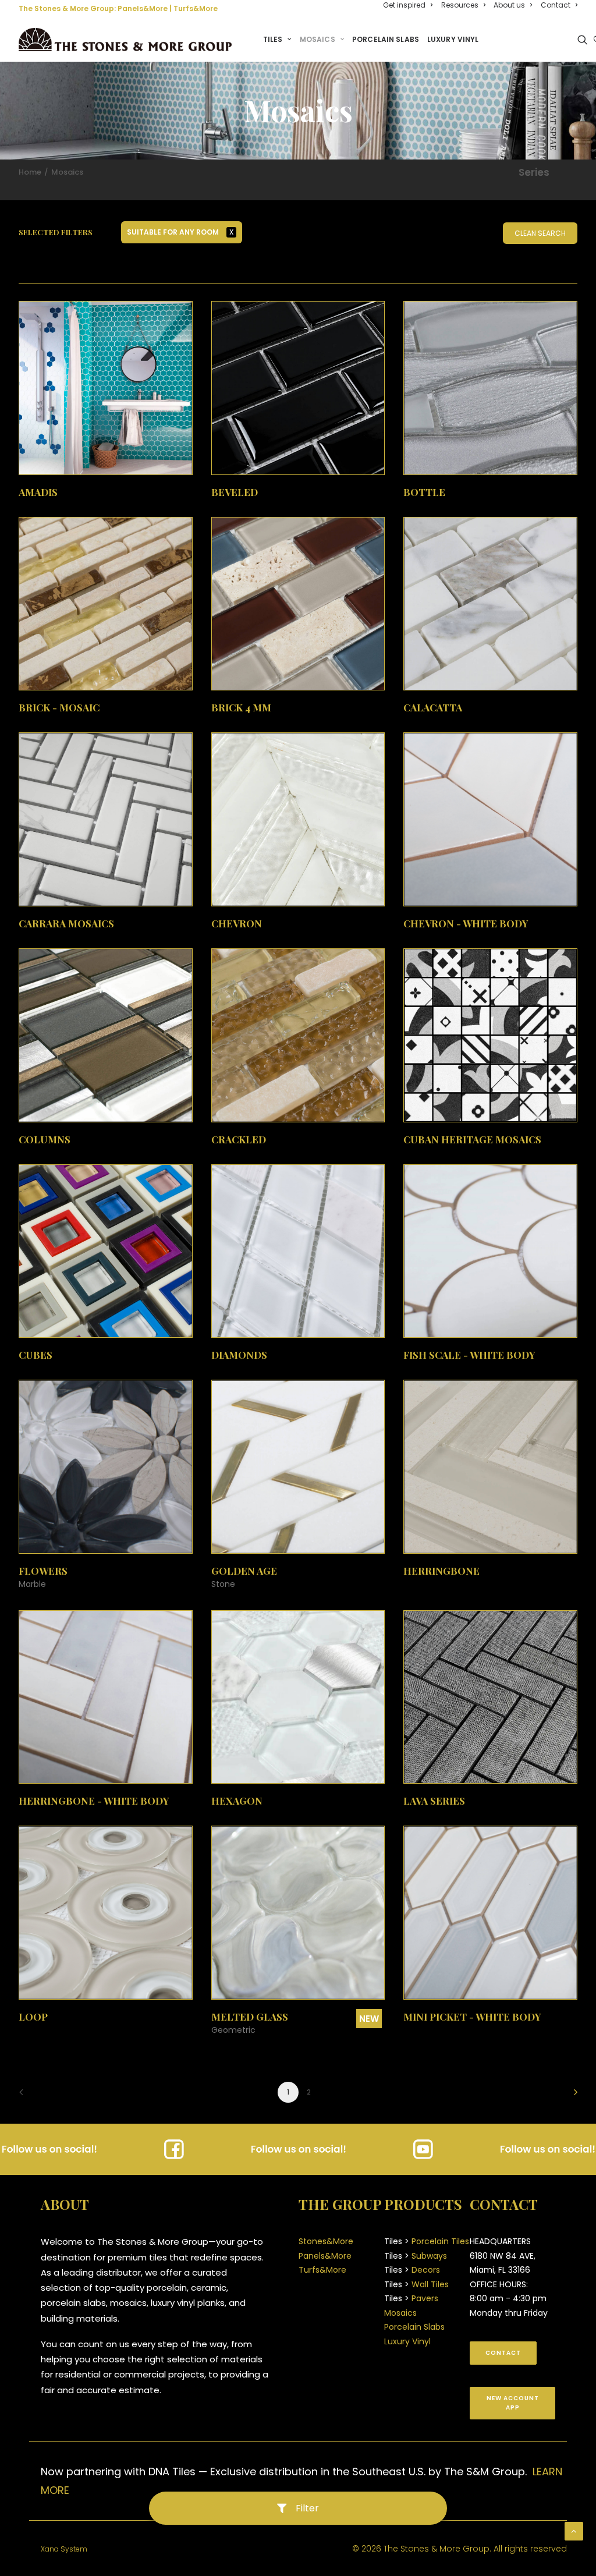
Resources (460, 5)
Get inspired (404, 5)
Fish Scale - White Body (469, 1355)
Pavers (425, 2298)
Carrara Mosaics (66, 923)
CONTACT (503, 2353)
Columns (45, 1139)
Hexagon (237, 1801)
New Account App (514, 2403)
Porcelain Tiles (440, 2241)
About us (509, 5)
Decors (426, 2270)
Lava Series (434, 1801)
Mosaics (317, 39)
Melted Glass (250, 2017)
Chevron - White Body (466, 923)
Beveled (235, 492)
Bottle (424, 492)
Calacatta (433, 707)
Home (30, 172)
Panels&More (143, 8)
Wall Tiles (430, 2284)
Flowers (43, 1571)
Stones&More (326, 2241)
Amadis (38, 492)
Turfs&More (196, 8)
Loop (33, 2017)
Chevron (237, 923)
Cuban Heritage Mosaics (472, 1139)
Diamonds (239, 1355)
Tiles (273, 39)
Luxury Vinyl (453, 39)
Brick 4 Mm (241, 707)
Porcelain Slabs (386, 39)
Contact (556, 5)
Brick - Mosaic (59, 707)
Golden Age (244, 1571)
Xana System (64, 2549)
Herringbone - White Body (94, 1801)
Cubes (36, 1355)
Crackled (239, 1139)
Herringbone (441, 1571)
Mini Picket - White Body (472, 2017)
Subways (429, 2256)
